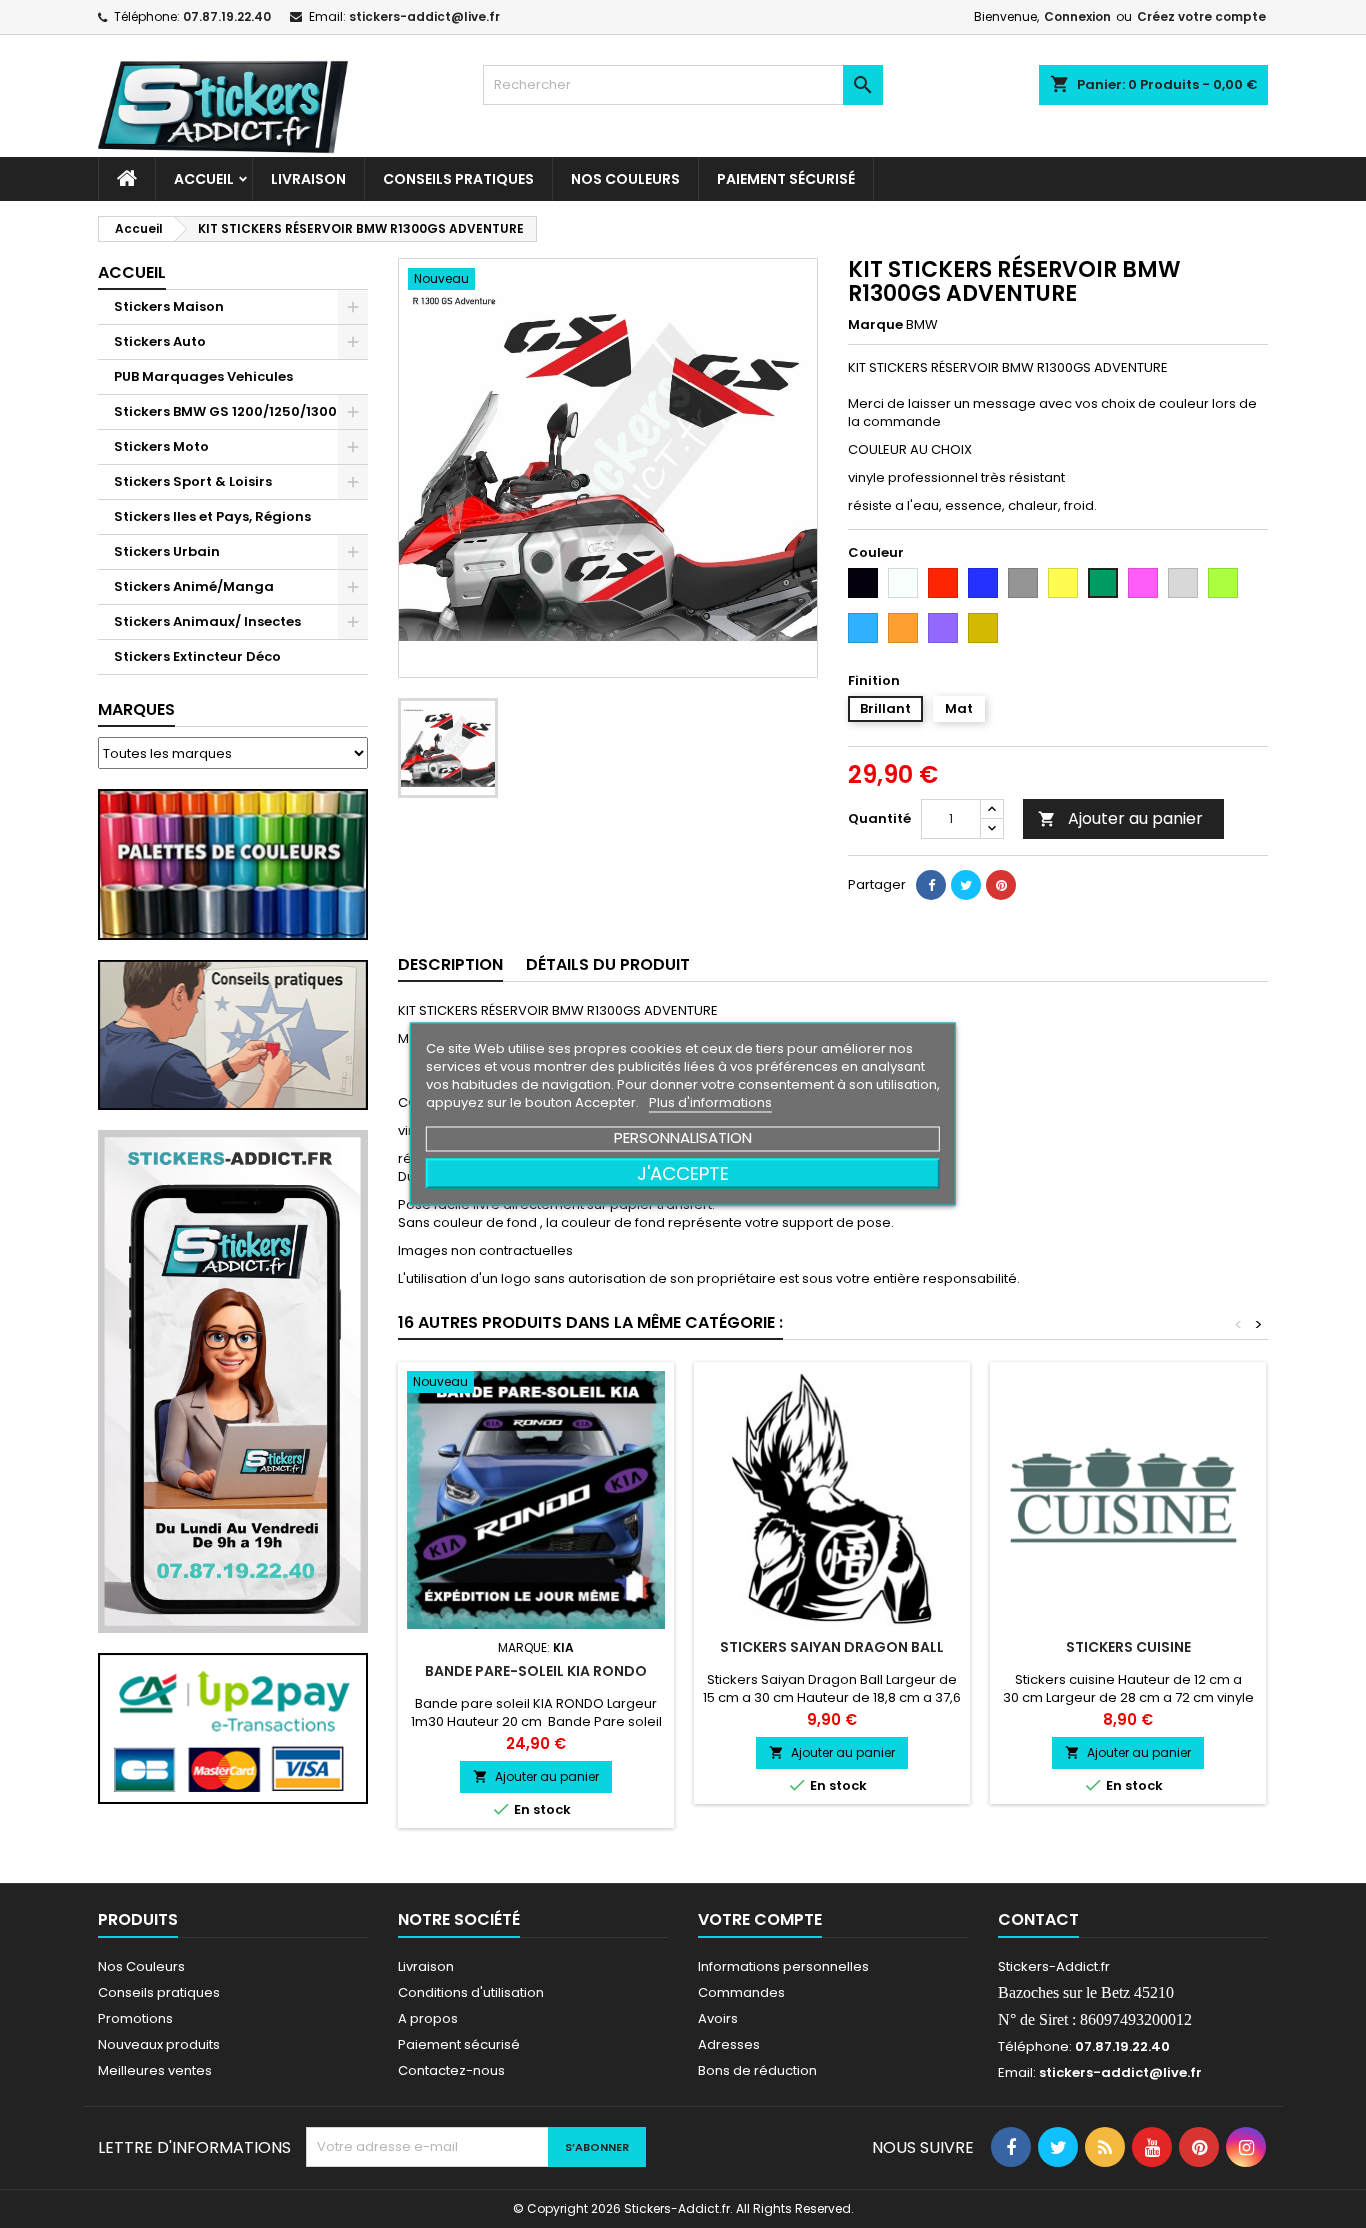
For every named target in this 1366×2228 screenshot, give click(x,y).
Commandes (741, 1992)
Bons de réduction (757, 2070)
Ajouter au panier (1120, 818)
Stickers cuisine (1128, 1647)
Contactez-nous (451, 2070)
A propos (428, 2018)
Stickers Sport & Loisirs (193, 481)
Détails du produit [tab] (608, 964)
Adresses (729, 2044)
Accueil (204, 179)
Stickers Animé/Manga (194, 586)
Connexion (1077, 16)
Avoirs (718, 2018)
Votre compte (760, 1919)
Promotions (135, 2018)
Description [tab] (450, 964)
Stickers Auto (160, 341)
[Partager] (931, 885)
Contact (1038, 1919)
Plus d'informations (710, 1102)
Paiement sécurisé (786, 179)
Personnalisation (683, 1137)
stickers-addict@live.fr (424, 16)
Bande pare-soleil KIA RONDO (536, 1671)
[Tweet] (966, 885)
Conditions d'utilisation (471, 1992)
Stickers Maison (169, 306)
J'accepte (683, 1173)
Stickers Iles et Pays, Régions (212, 516)
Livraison (308, 179)
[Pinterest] (1001, 885)
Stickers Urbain (167, 551)
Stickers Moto (161, 446)
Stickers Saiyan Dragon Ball (832, 1647)
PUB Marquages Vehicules (203, 376)
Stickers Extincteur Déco (197, 656)
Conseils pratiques (159, 1992)
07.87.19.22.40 (227, 16)
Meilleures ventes (155, 2070)
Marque (875, 325)
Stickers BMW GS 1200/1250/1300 (225, 411)
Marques (136, 709)
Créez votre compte (1201, 16)
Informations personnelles (783, 1966)
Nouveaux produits (159, 2044)
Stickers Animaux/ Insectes (207, 621)
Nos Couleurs (625, 179)
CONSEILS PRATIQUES (458, 179)
